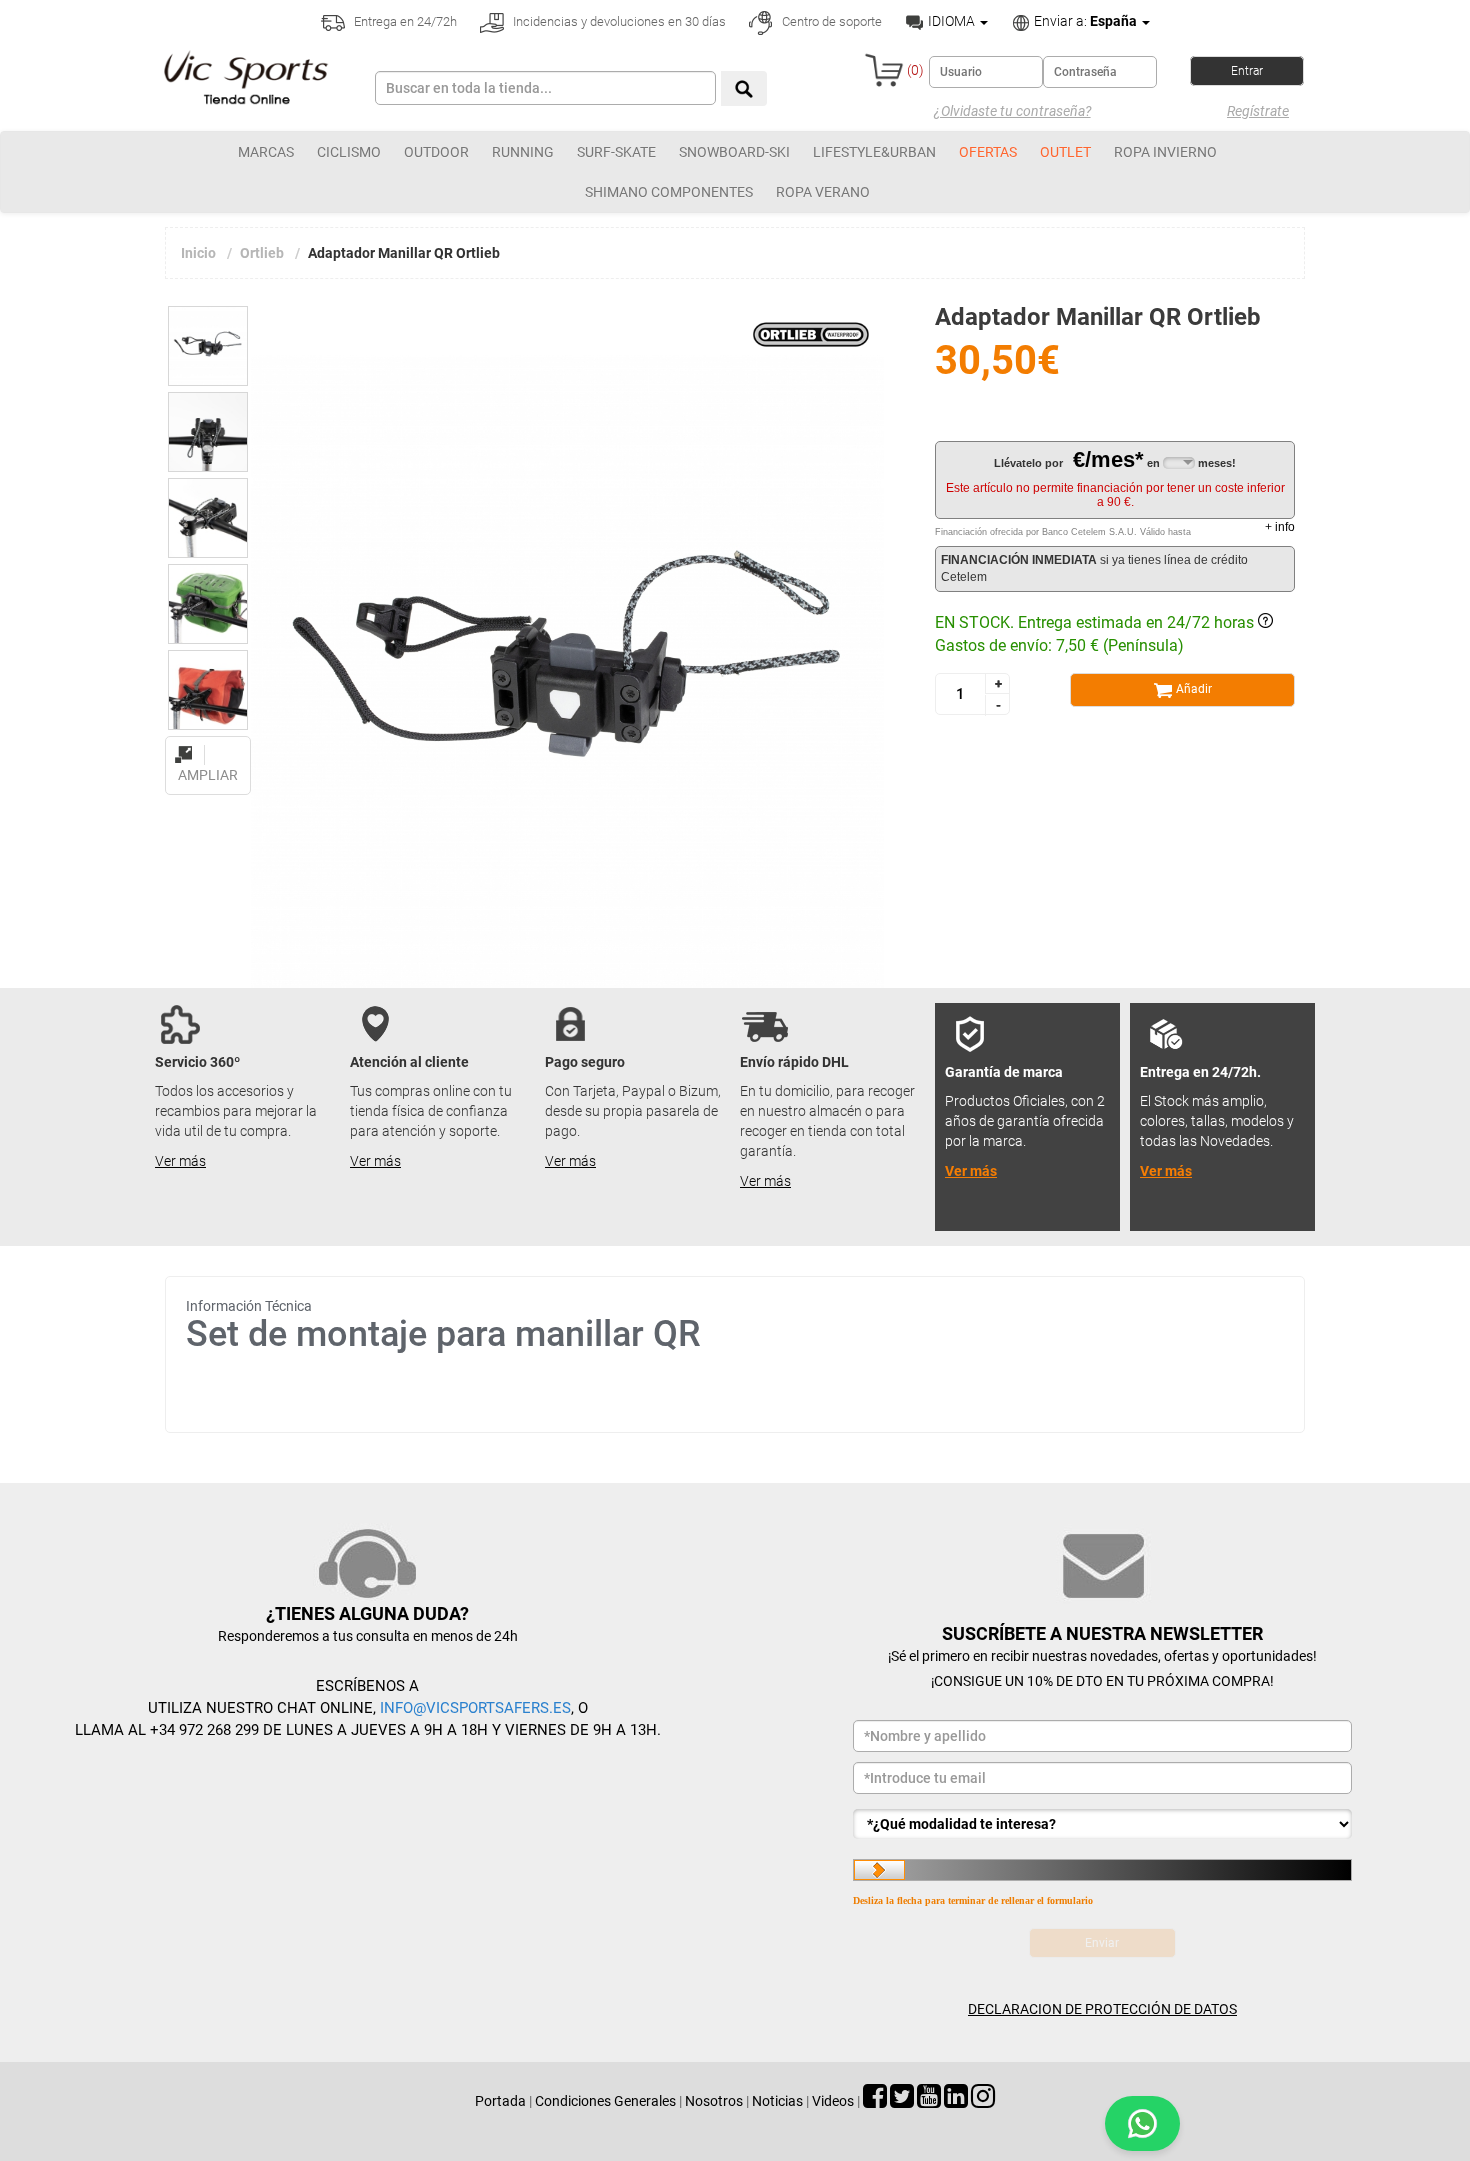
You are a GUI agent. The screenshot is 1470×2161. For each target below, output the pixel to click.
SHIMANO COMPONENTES (669, 192)
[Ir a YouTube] (929, 2101)
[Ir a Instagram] (983, 2101)
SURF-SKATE (616, 152)
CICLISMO (349, 152)
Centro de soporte (830, 21)
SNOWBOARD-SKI (734, 152)
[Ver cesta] (884, 70)
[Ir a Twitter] (902, 2101)
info (1280, 527)
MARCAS (266, 152)
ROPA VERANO (823, 192)
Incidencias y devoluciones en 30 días (618, 21)
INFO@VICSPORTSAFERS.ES (475, 1708)
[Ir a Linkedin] (956, 2101)
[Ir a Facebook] (875, 2101)
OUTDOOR (436, 152)
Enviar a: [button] (1084, 21)
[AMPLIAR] (208, 743)
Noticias (777, 2101)
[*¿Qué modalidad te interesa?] (1102, 1824)
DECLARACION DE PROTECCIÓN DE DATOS (1102, 2009)
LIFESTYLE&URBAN (874, 152)
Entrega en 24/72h (404, 21)
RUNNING (523, 152)
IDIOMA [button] (951, 21)
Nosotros (714, 2101)
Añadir (1192, 689)
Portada (500, 2101)
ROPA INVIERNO (1165, 152)
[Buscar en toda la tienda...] (744, 88)
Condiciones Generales (605, 2101)
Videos (833, 2101)
